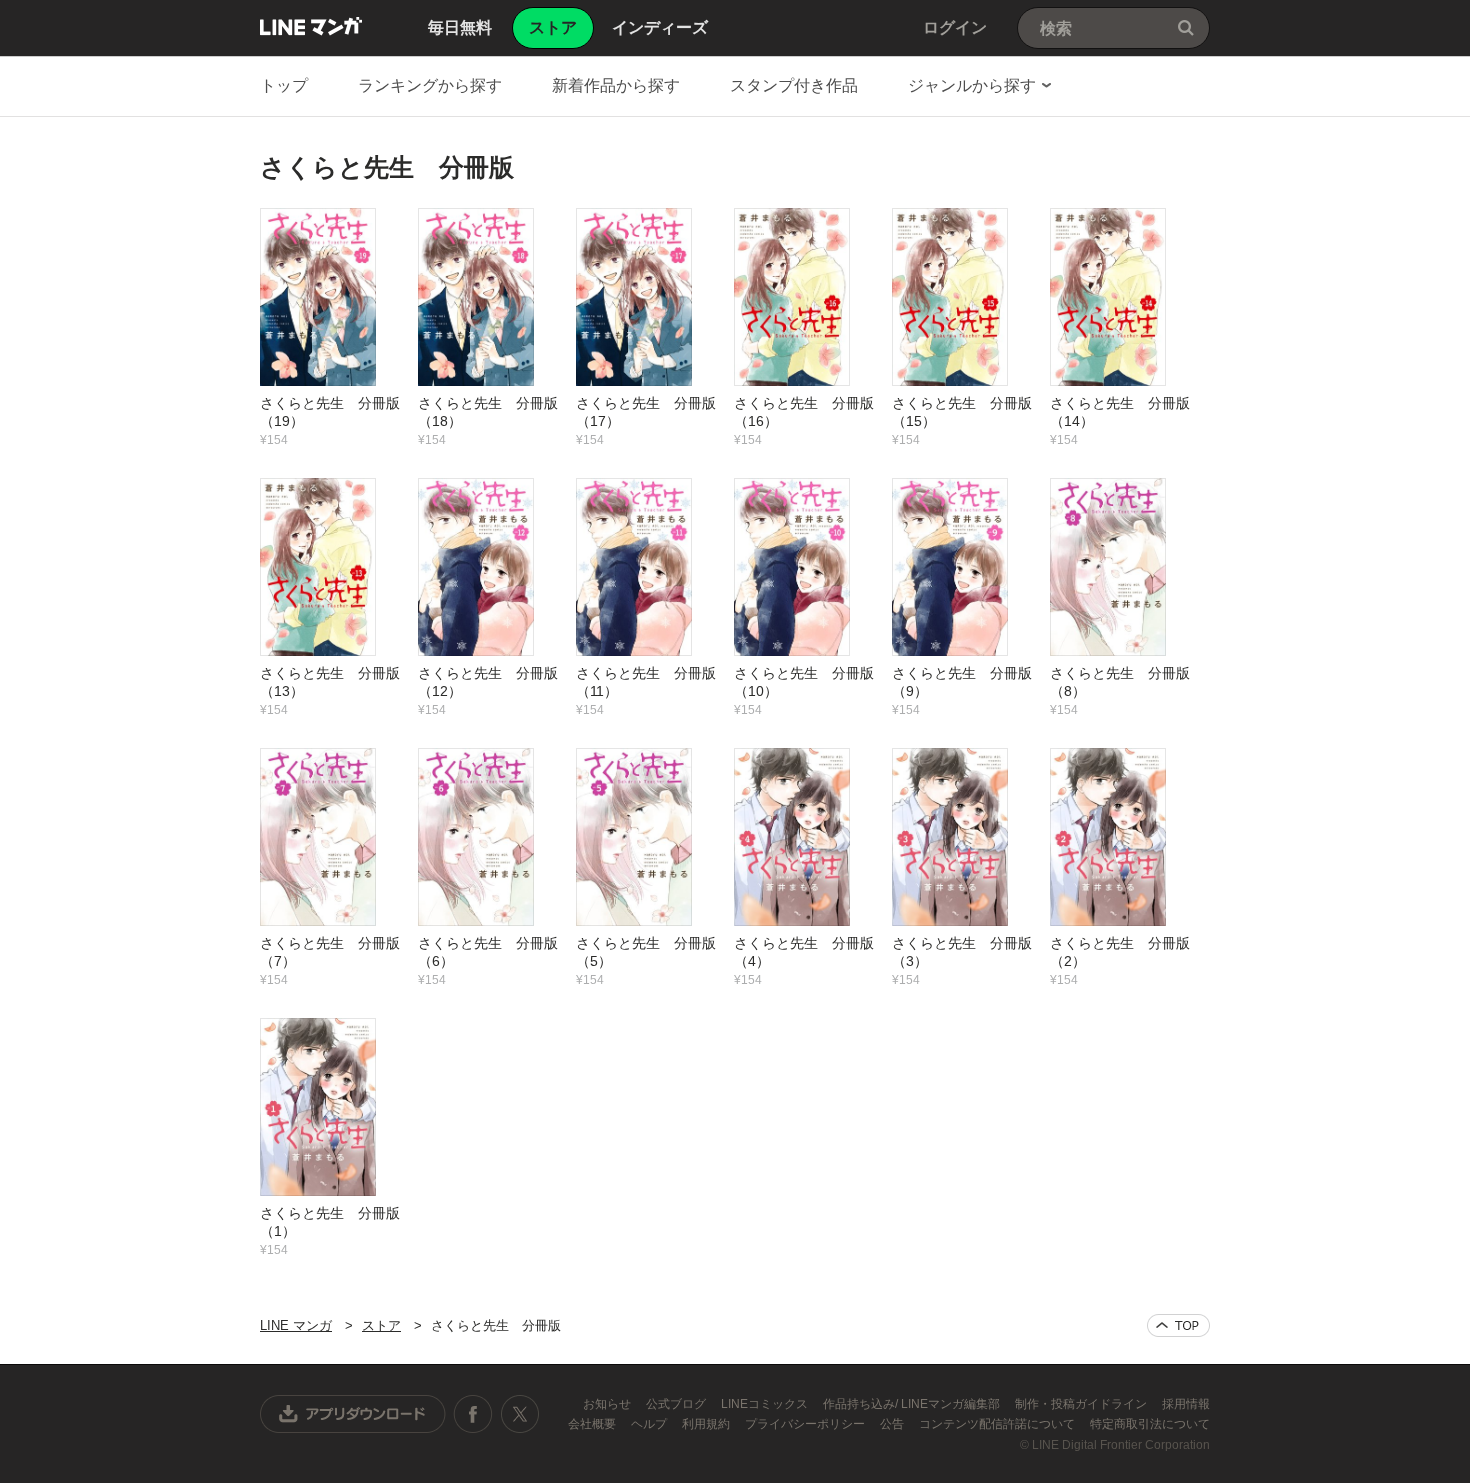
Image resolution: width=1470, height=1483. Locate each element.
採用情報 (1186, 1404)
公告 (893, 1424)
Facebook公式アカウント (473, 1414)
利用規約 (707, 1424)
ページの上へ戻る (1178, 1325)
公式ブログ (677, 1404)
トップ (284, 85)
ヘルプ (650, 1424)
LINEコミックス (766, 1404)
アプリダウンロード (353, 1414)
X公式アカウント (519, 1414)
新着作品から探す (616, 85)
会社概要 (593, 1424)
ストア (381, 1325)
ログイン (955, 27)
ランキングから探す (430, 85)
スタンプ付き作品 (794, 85)
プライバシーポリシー (806, 1424)
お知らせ (608, 1404)
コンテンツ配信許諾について (998, 1424)
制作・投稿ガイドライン (1082, 1404)
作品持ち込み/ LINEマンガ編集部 (913, 1404)
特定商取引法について (1150, 1424)
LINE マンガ (311, 26)
